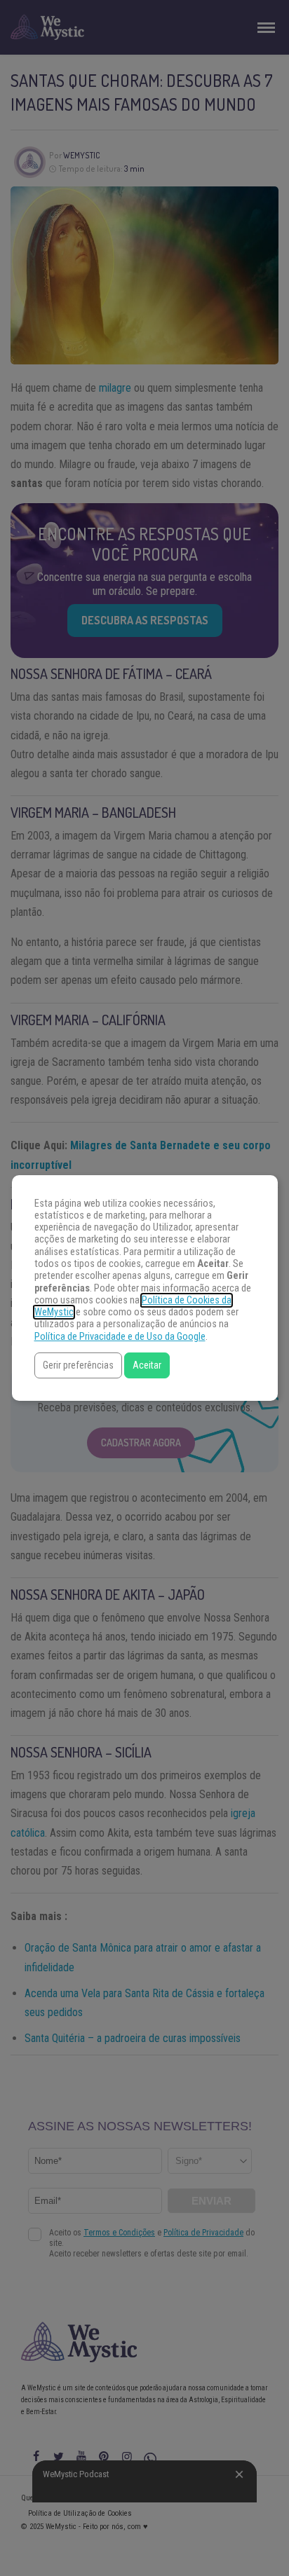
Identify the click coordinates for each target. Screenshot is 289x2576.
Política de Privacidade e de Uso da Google (120, 1337)
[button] (78, 1365)
